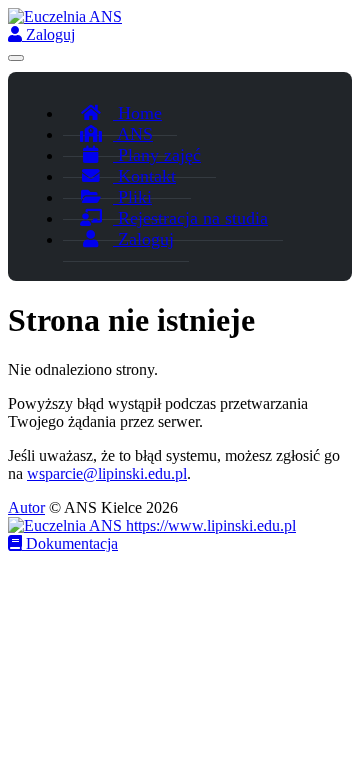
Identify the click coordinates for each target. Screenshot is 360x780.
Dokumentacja (70, 543)
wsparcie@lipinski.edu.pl (107, 473)
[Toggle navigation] (16, 58)
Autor (26, 507)
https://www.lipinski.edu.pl (209, 525)
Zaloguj (48, 34)
